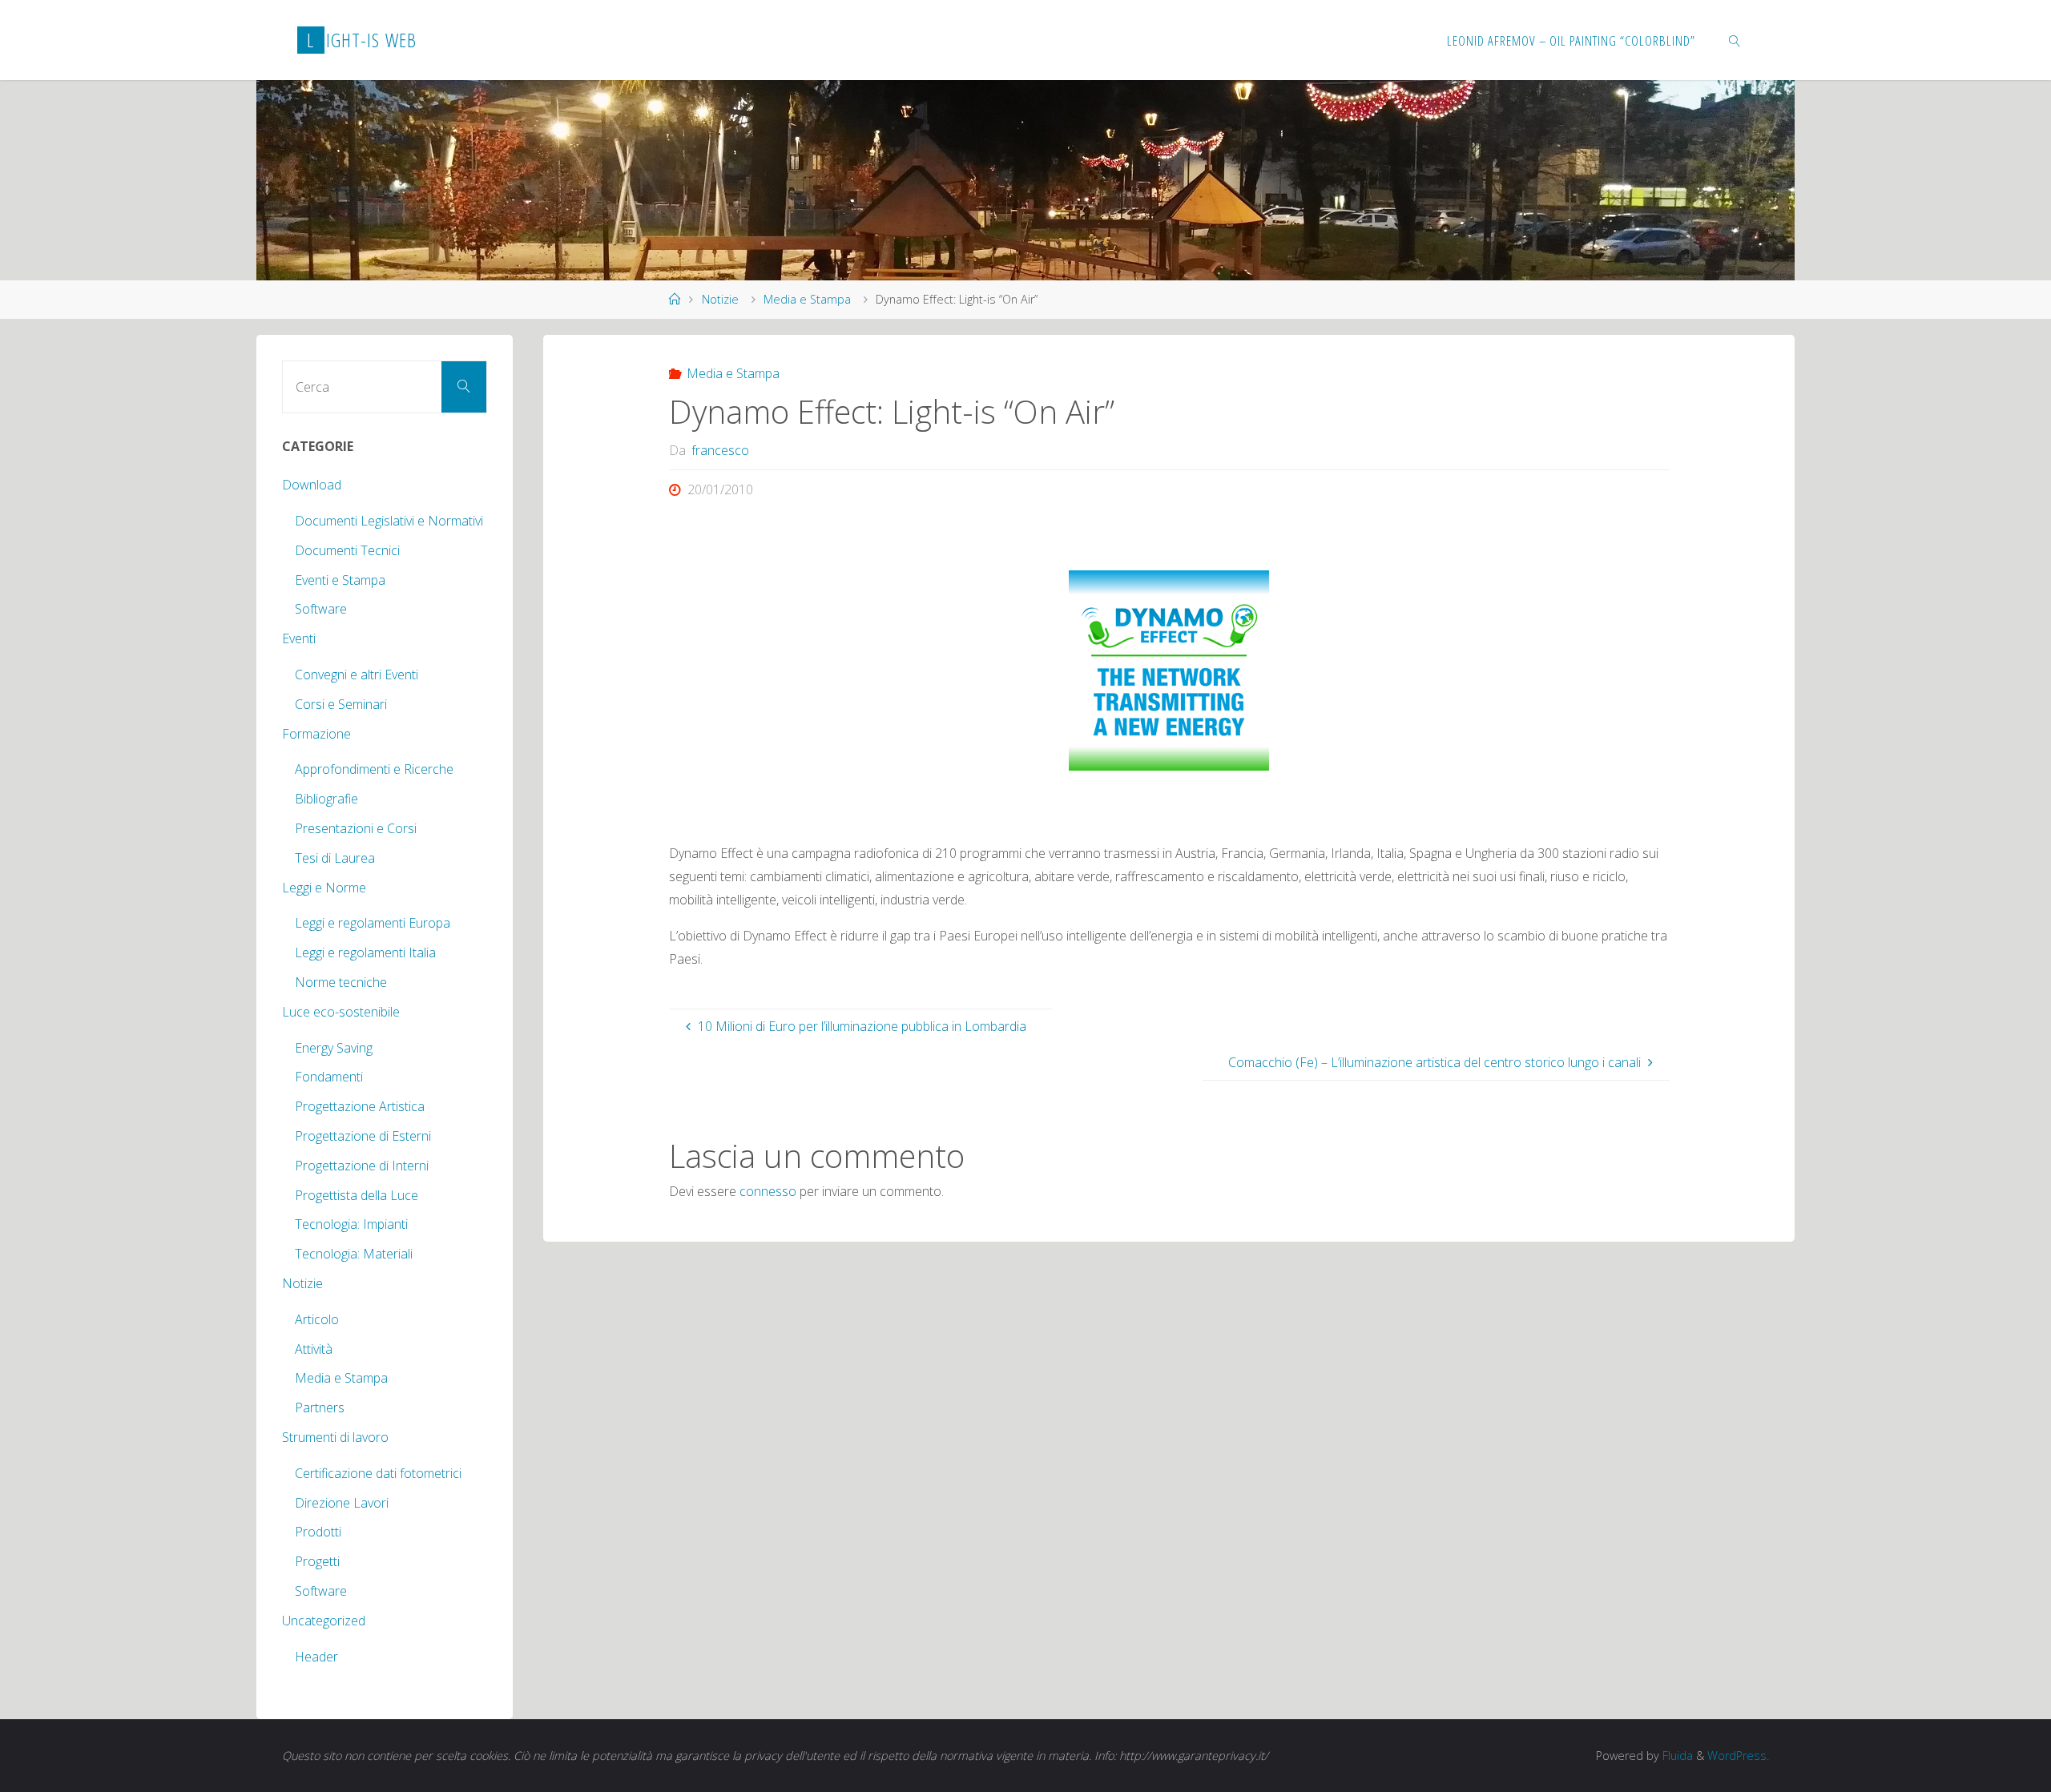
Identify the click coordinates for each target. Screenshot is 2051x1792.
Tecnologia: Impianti (351, 1224)
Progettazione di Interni (362, 1166)
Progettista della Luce (357, 1195)
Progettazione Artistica (360, 1106)
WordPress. (1738, 1756)
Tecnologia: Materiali (354, 1254)
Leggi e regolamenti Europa (373, 923)
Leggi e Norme (324, 888)
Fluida (1676, 1756)
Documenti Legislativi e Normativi (389, 521)
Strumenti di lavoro (335, 1437)
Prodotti (318, 1532)
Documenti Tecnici (347, 550)
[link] (1735, 40)
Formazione (316, 734)
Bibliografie (326, 799)
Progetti (317, 1561)
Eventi (299, 638)
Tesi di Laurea (335, 858)
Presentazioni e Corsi (356, 828)
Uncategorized (324, 1621)
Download (312, 485)
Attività (314, 1349)
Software (321, 609)
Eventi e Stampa (340, 580)
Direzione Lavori (342, 1503)
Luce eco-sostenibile (341, 1012)
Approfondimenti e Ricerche (374, 769)
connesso (768, 1191)
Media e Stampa (807, 299)
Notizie (720, 299)
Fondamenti (329, 1077)
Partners (320, 1407)
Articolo (317, 1319)
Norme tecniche (341, 982)
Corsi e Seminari (341, 704)
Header (316, 1657)
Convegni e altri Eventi (357, 675)
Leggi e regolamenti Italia (365, 952)
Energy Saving (334, 1048)
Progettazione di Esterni (363, 1136)
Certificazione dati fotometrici (378, 1473)
